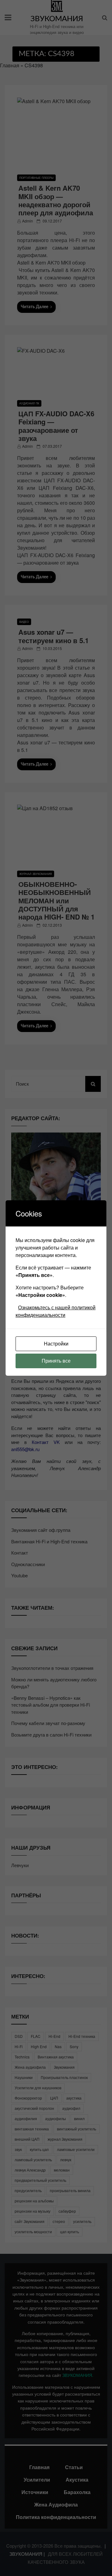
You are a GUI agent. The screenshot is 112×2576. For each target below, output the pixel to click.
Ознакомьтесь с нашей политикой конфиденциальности (56, 1311)
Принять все (56, 1361)
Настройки (56, 1343)
